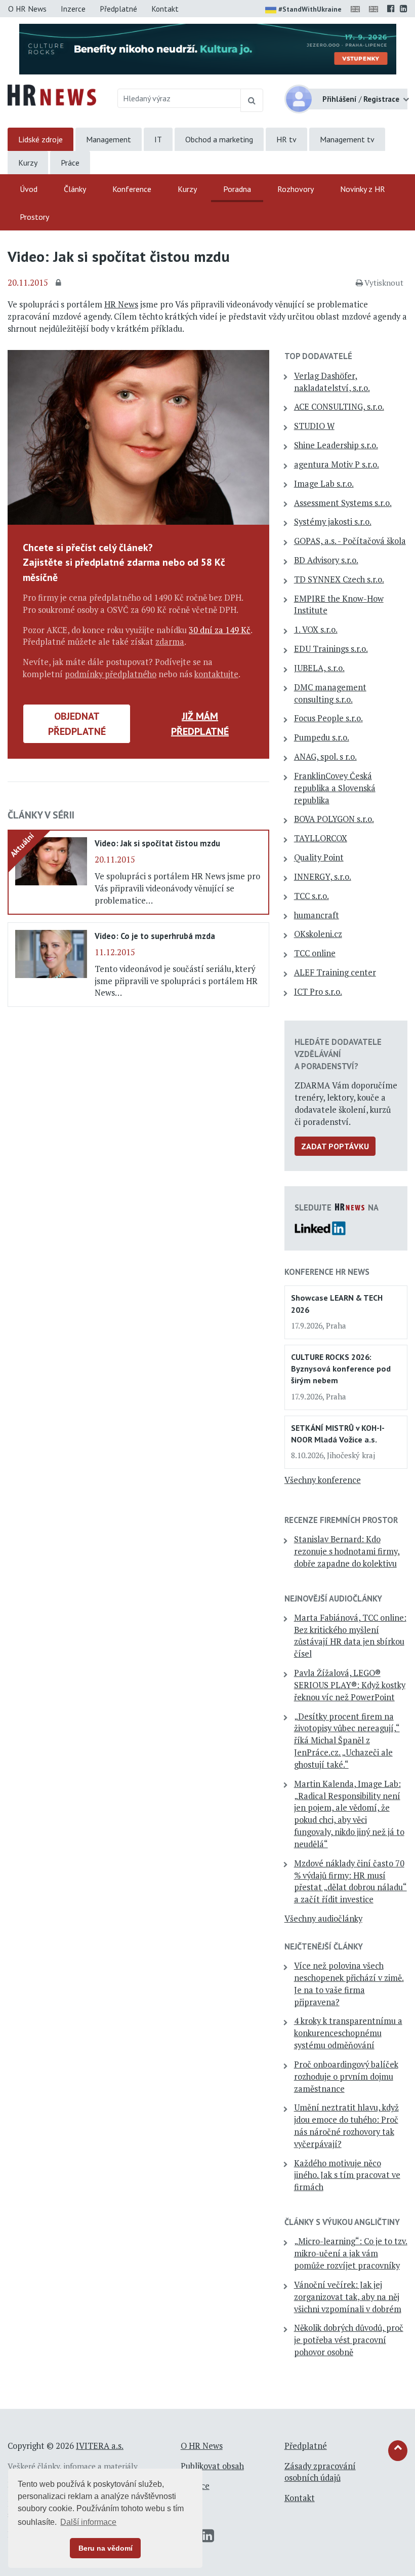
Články (75, 189)
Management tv (347, 139)
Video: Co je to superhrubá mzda (155, 936)
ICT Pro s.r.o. (318, 992)
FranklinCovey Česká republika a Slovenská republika (335, 788)
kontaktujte (216, 674)
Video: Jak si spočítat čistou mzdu (157, 843)
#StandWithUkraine (310, 9)
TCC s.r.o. (312, 896)
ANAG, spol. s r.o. (325, 757)
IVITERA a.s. (100, 2446)
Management (109, 139)
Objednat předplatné (77, 724)
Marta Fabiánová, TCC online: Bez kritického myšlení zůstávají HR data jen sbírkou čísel (350, 1636)
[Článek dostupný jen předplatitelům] (60, 283)
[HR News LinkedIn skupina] (404, 9)
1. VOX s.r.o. (316, 630)
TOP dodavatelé (318, 356)
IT (158, 139)
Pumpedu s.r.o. (322, 737)
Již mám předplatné (200, 724)
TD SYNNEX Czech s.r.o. (339, 579)
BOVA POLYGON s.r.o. (334, 819)
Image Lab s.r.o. (324, 484)
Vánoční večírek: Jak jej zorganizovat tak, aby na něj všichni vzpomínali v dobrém (348, 2297)
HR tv (286, 139)
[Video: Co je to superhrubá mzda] (51, 953)
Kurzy (28, 163)
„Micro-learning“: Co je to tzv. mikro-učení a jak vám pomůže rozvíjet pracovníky (351, 2253)
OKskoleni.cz (318, 934)
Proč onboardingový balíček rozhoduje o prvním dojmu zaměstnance (346, 2077)
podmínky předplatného (111, 674)
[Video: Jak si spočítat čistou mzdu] (51, 861)
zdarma (170, 642)
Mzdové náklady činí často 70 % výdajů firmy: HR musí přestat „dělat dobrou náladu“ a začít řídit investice (350, 1881)
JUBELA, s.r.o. (319, 668)
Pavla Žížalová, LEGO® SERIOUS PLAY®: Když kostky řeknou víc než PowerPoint (350, 1685)
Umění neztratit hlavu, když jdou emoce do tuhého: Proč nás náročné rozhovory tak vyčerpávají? (346, 2125)
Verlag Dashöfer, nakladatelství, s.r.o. (332, 382)
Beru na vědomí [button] (106, 2548)
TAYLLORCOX (321, 838)
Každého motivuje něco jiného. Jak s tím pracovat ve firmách (347, 2175)
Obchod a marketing (219, 139)
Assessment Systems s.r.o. (343, 503)
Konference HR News (327, 1272)
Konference (132, 189)
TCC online (315, 953)
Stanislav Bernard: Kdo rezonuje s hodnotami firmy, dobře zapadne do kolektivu (347, 1551)
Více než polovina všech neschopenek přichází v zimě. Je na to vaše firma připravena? (349, 1984)
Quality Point (319, 857)
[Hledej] (252, 100)
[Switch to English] (357, 9)
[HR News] (52, 94)
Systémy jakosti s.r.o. (333, 522)
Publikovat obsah (212, 2466)
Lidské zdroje (40, 139)
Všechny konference (323, 1480)
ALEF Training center (335, 972)
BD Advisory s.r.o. (326, 560)
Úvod (29, 189)
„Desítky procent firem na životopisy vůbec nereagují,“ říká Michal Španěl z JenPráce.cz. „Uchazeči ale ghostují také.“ (347, 1741)
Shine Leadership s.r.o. (336, 445)
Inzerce (73, 9)
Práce (70, 163)
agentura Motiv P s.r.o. (337, 464)
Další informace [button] (88, 2522)
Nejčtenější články (324, 1946)
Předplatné (118, 9)
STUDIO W (314, 426)
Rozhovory (296, 189)
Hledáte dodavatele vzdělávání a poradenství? (338, 1054)
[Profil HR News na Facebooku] (391, 9)
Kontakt (165, 9)
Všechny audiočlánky (323, 1919)
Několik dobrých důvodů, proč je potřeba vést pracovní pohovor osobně (349, 2340)
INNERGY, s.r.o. (323, 877)
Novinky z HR (363, 189)
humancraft (317, 915)
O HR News (27, 9)
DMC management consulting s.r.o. (330, 693)
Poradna (237, 189)
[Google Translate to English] (376, 9)
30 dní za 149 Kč (220, 630)
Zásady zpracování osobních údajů (320, 2472)
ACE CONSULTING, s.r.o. (339, 407)
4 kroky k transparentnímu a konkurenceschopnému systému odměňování (348, 2033)
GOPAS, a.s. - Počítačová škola (350, 541)
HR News (121, 304)
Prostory (34, 217)
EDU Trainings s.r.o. (331, 649)
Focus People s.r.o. (328, 718)
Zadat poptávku (335, 1146)
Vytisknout (384, 283)
